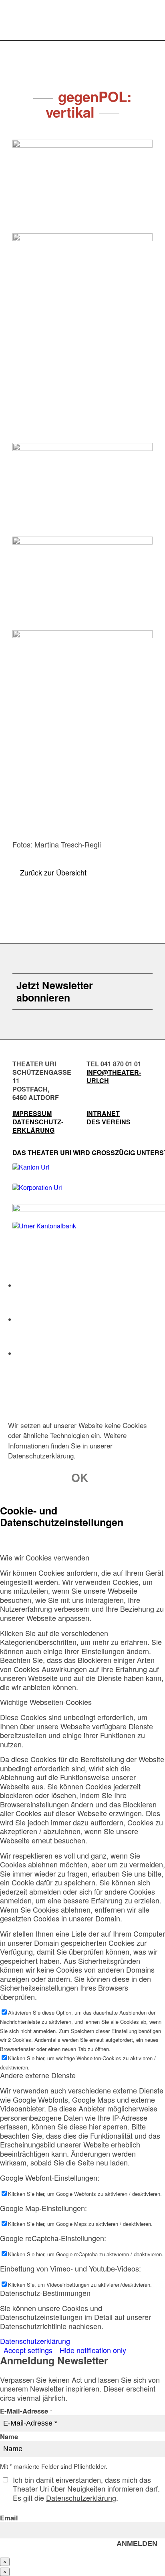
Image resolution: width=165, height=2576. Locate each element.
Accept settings (28, 2350)
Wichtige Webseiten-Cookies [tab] (46, 1702)
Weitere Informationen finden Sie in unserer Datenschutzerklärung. (67, 1445)
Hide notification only (93, 2350)
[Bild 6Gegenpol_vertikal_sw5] (82, 583)
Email (9, 2518)
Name (9, 2436)
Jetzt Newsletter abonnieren (55, 992)
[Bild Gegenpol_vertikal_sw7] (82, 186)
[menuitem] (146, 22)
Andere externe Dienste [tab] (38, 2075)
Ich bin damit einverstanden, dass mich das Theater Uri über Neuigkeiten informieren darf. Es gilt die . (86, 2489)
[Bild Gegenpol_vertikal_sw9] (82, 338)
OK (80, 1477)
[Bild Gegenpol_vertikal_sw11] (82, 735)
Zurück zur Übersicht (53, 872)
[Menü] (146, 22)
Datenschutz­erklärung (38, 1126)
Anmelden (137, 2544)
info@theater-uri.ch (114, 1076)
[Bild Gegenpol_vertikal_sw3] (82, 490)
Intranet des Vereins (109, 1118)
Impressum (32, 1113)
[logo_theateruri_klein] (52, 16)
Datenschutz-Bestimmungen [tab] (45, 2293)
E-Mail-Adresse (26, 2411)
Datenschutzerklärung (35, 2341)
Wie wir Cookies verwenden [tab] (45, 1557)
